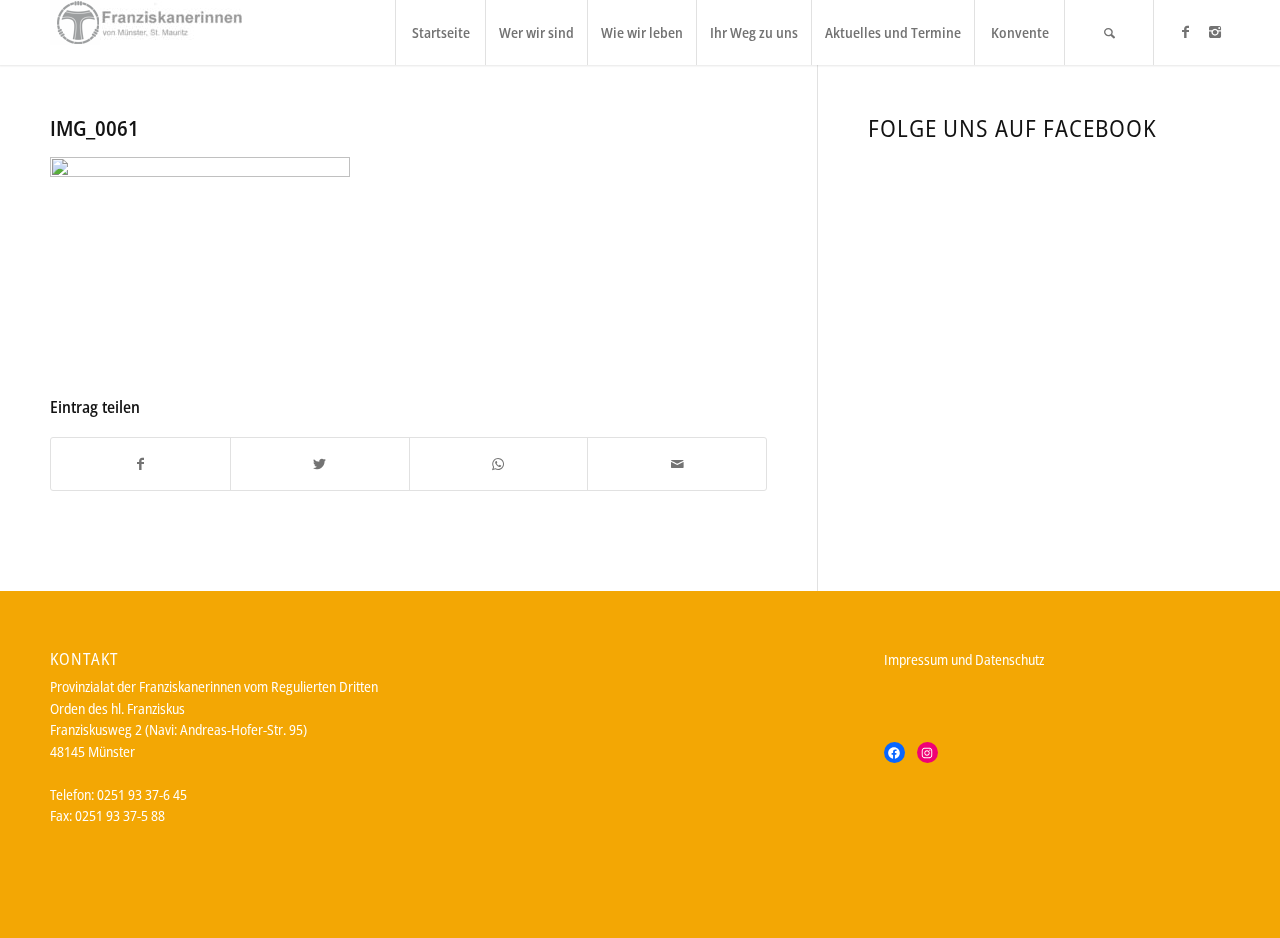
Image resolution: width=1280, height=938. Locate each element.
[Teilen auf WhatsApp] (499, 464)
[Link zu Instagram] (1215, 32)
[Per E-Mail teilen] (677, 464)
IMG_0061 (94, 128)
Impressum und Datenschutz (964, 659)
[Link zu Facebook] (1185, 32)
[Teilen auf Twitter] (320, 464)
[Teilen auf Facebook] (140, 464)
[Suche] (1109, 32)
